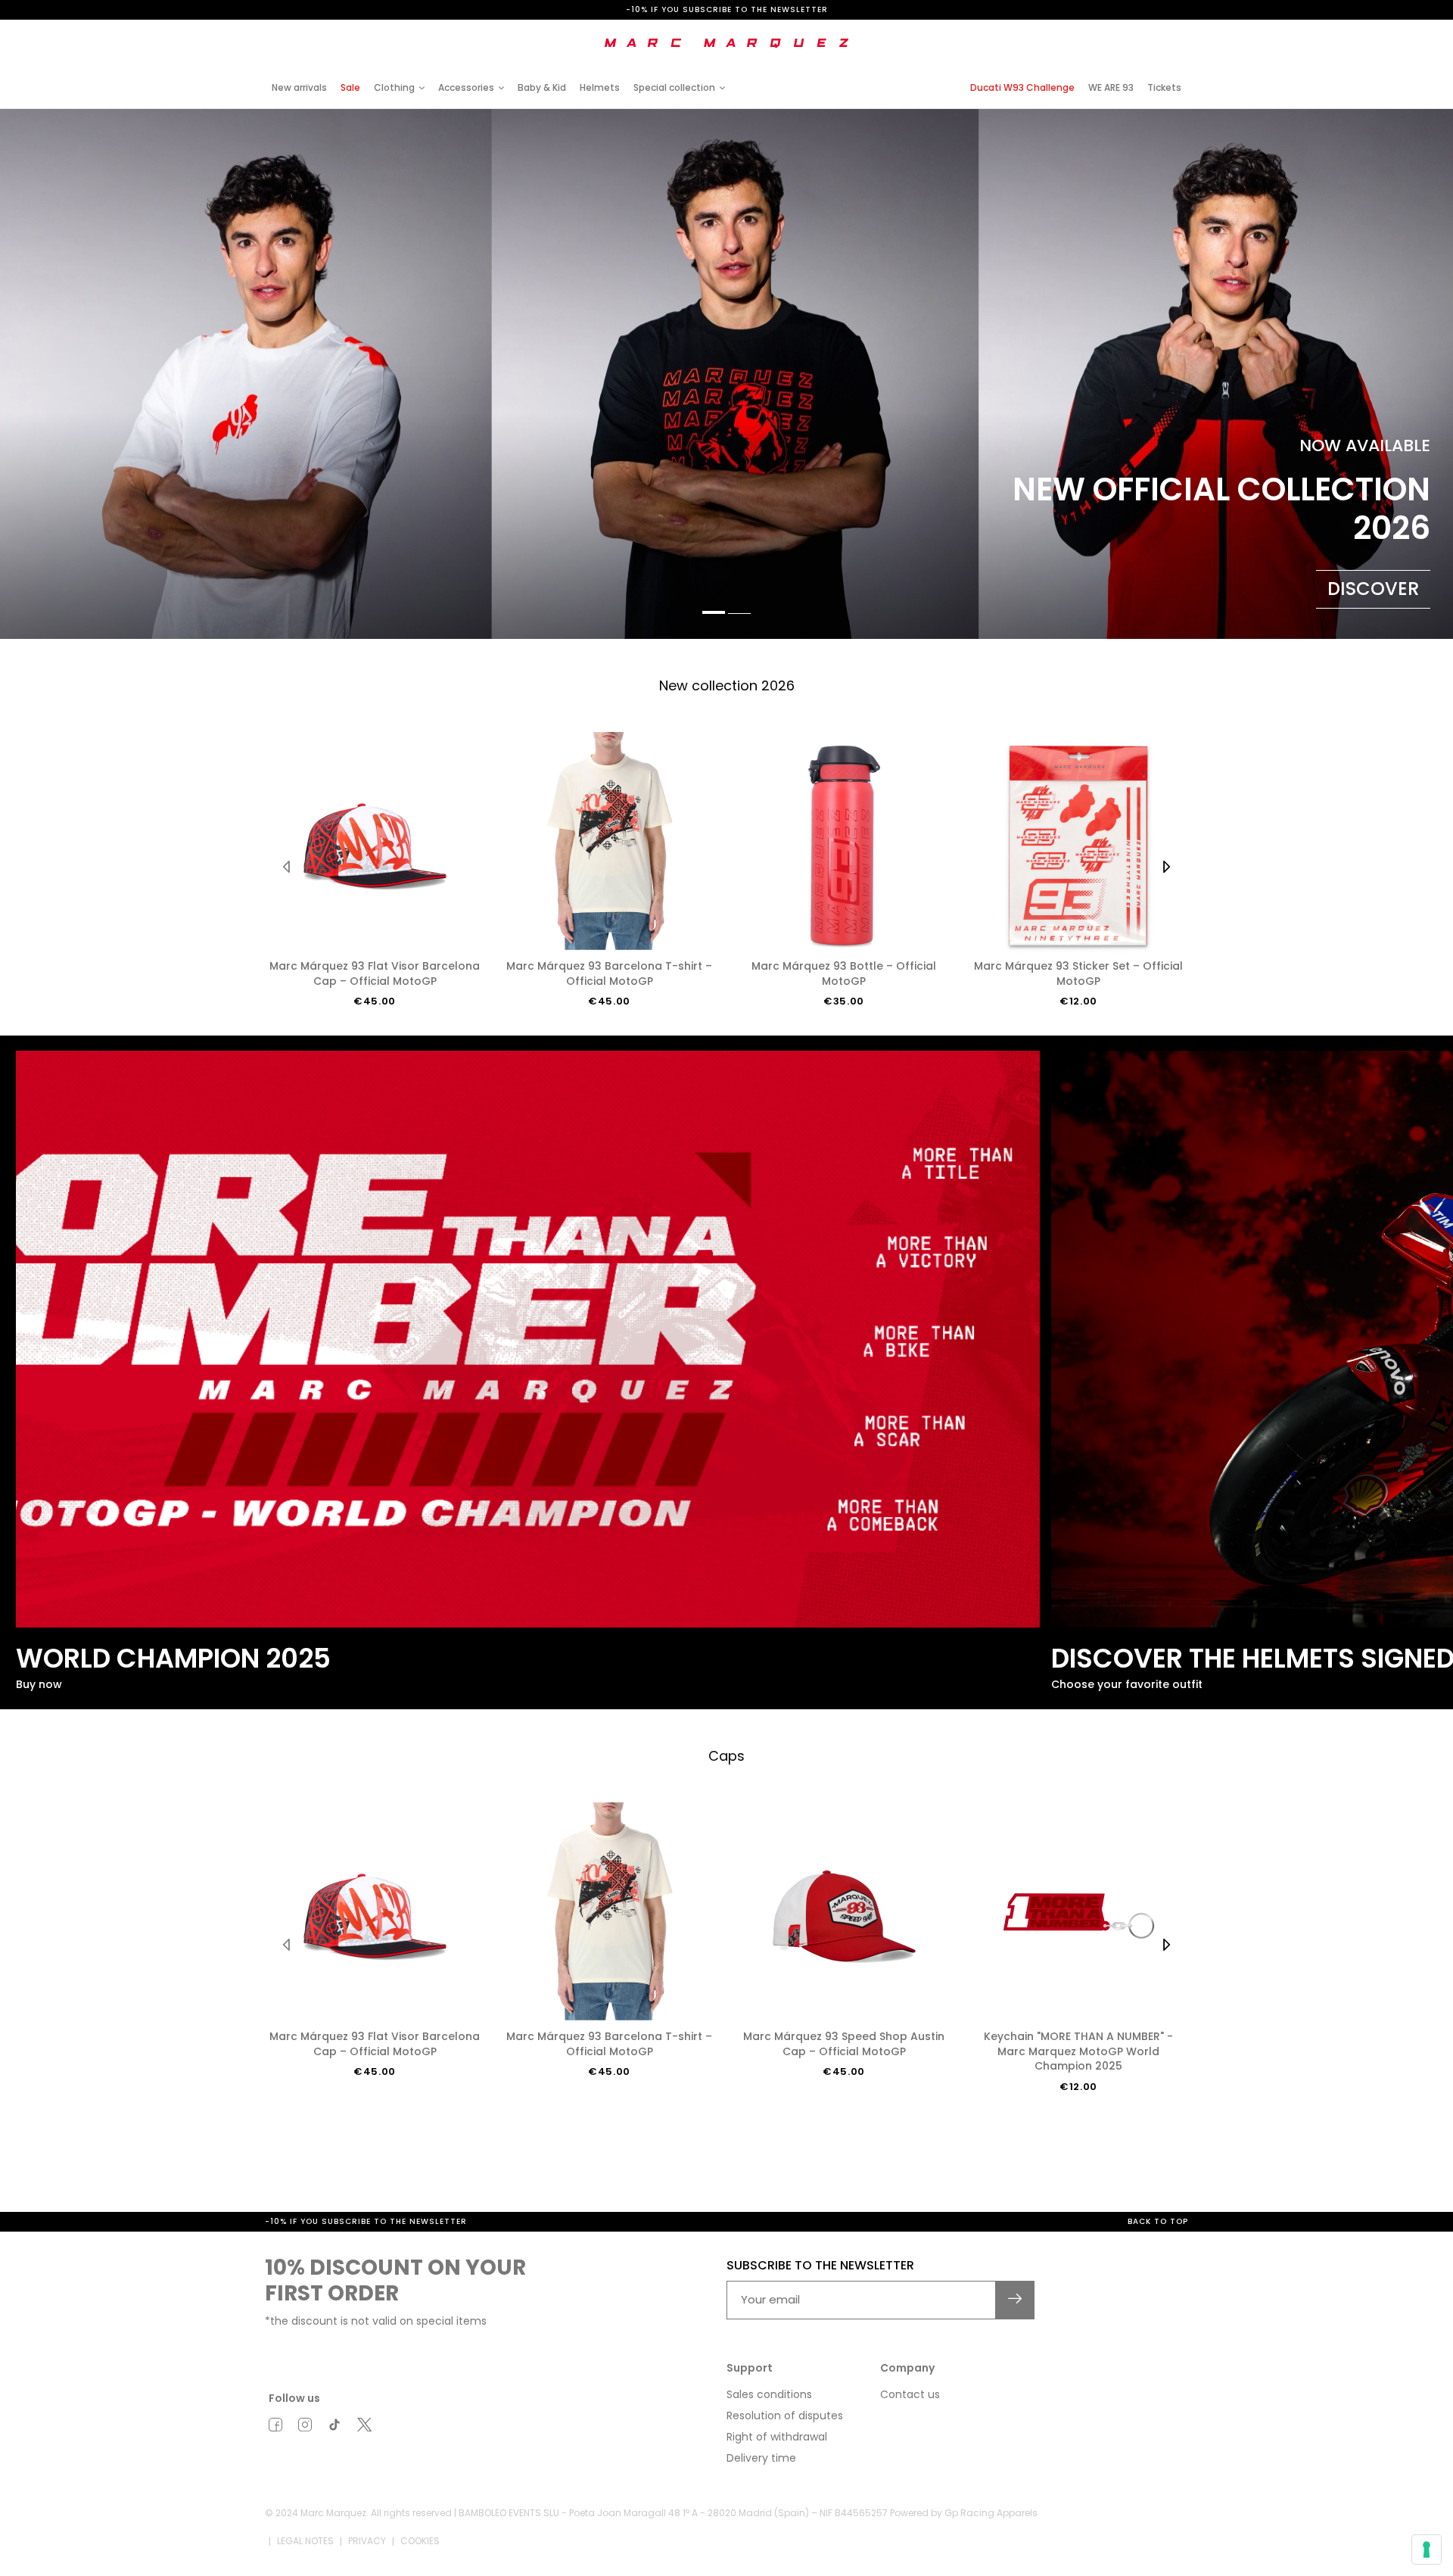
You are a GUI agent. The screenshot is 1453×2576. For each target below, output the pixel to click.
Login (1063, 32)
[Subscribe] (1015, 2300)
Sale (350, 87)
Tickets (1164, 87)
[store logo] (726, 43)
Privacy (367, 2541)
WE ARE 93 (1111, 87)
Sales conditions (769, 2394)
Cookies (420, 2541)
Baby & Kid (542, 87)
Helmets (600, 87)
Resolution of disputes (785, 2416)
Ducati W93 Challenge (1022, 87)
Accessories (466, 87)
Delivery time (761, 2458)
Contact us (910, 2394)
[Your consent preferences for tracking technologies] (1427, 2550)
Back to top (1158, 2221)
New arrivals (299, 87)
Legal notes (305, 2541)
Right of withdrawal (777, 2437)
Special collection (674, 87)
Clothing (394, 87)
